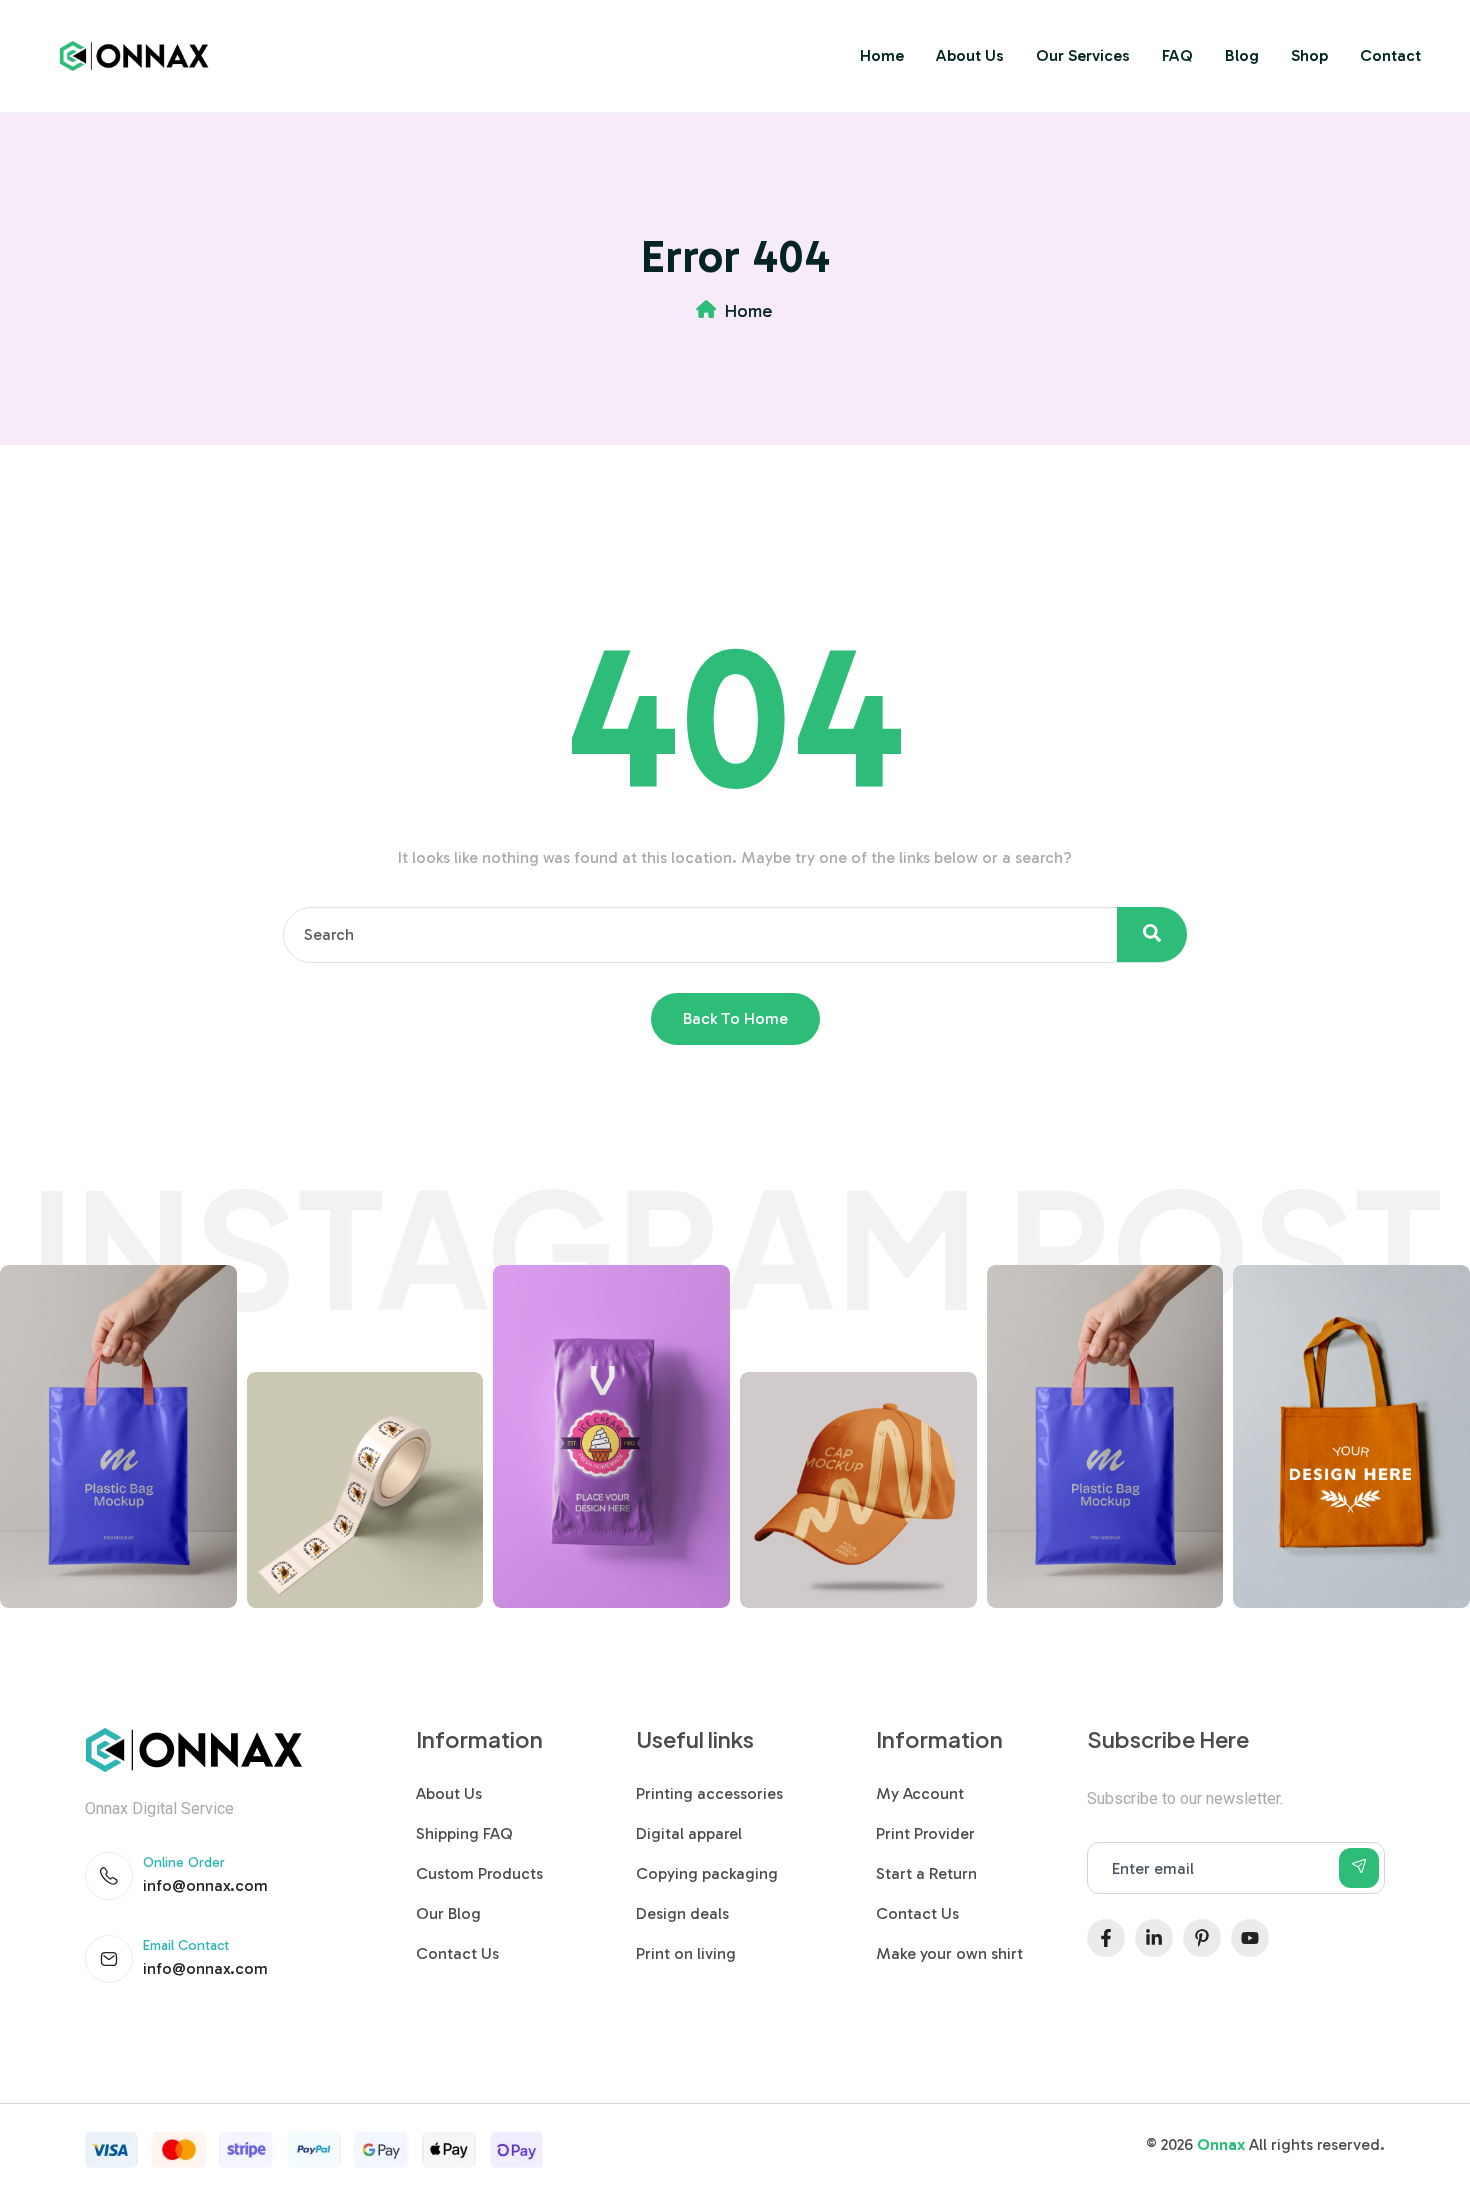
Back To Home (735, 1018)
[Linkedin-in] (1154, 1938)
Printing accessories (709, 1793)
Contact (1390, 55)
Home (882, 55)
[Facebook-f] (1106, 1938)
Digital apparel (689, 1833)
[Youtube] (1250, 1938)
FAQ (1177, 55)
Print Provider (925, 1833)
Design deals (682, 1913)
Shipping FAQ (464, 1833)
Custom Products (479, 1873)
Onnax (1221, 2144)
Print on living (686, 1953)
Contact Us (457, 1953)
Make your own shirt (949, 1953)
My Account (920, 1793)
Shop (1309, 55)
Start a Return (926, 1873)
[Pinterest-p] (1202, 1938)
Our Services (1083, 55)
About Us (970, 55)
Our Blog (448, 1913)
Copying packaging (707, 1873)
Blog (1242, 55)
